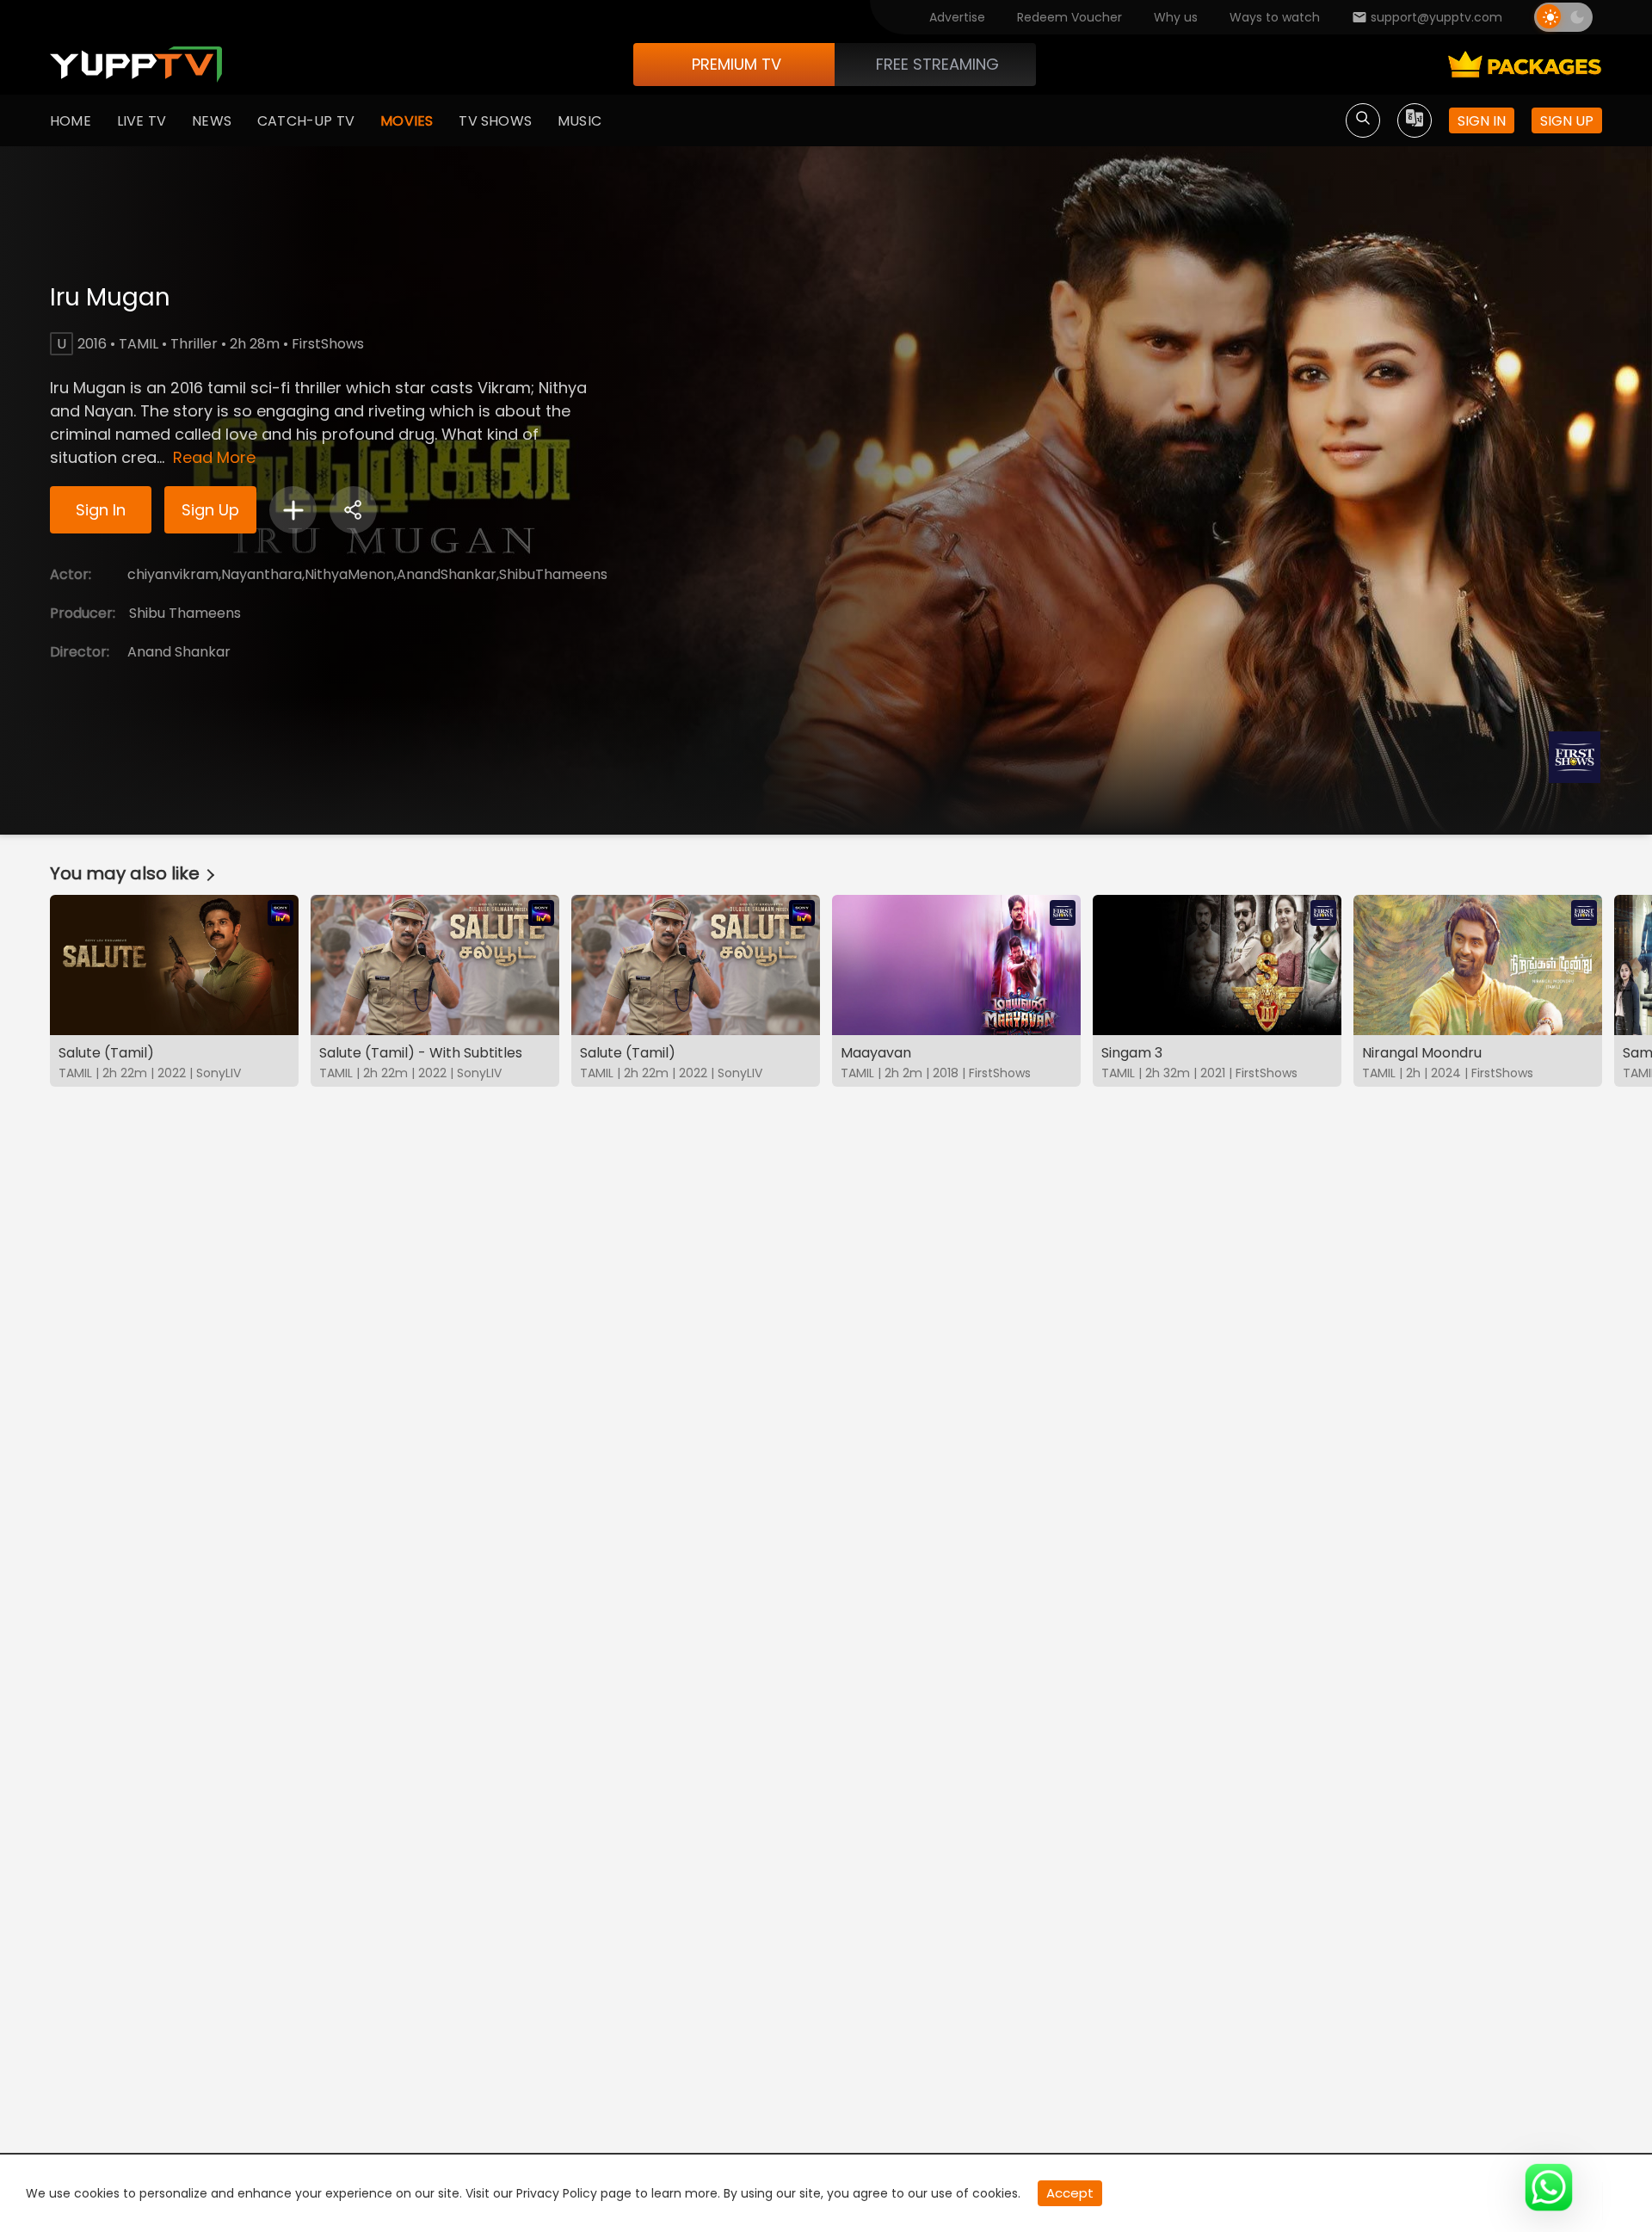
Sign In (101, 510)
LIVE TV (142, 121)
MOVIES (407, 121)
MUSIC (579, 121)
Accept (1070, 2193)
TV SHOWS (495, 121)
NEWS (212, 121)
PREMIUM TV (737, 64)
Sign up (1567, 121)
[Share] (353, 510)
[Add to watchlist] (293, 510)
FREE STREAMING (937, 64)
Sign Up (210, 510)
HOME (71, 121)
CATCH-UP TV (306, 121)
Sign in (1482, 121)
